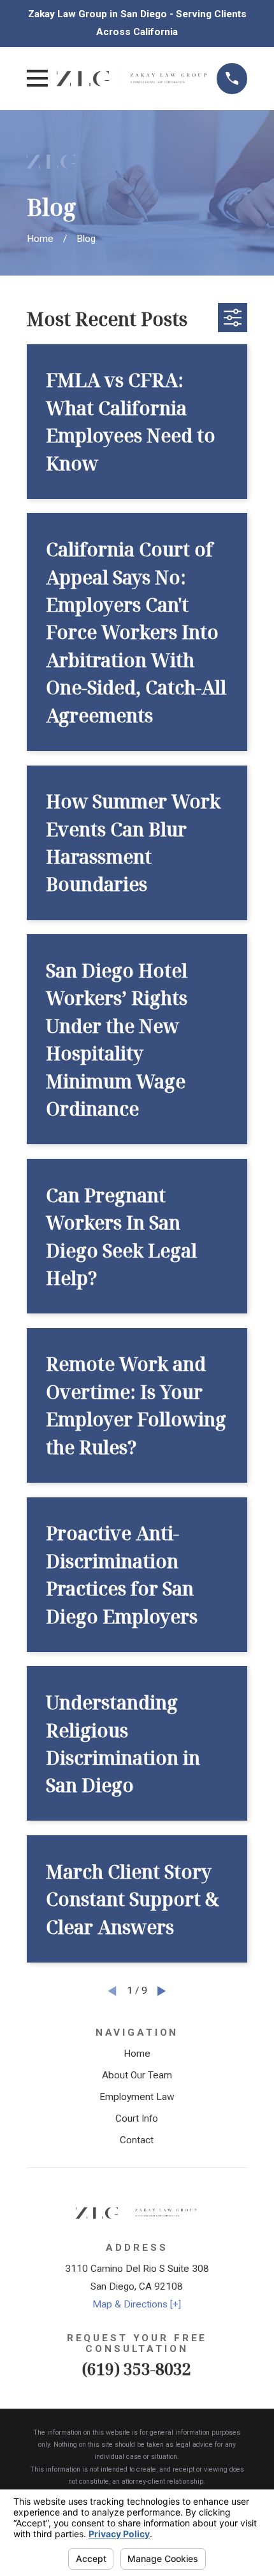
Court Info (137, 2118)
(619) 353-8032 (137, 2369)
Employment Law (137, 2097)
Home (137, 2054)
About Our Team (137, 2075)
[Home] (133, 79)
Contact (137, 2140)
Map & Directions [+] (137, 2304)
